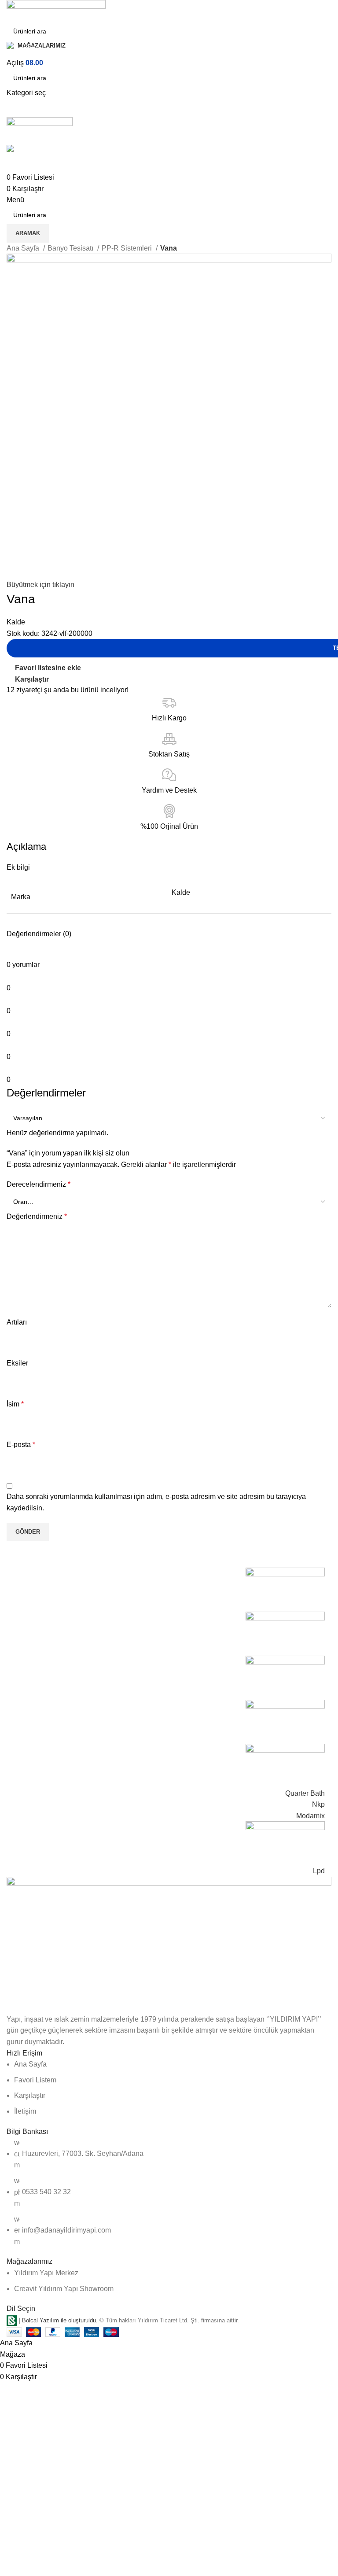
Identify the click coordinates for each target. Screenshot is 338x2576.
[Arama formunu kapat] (11, 11)
